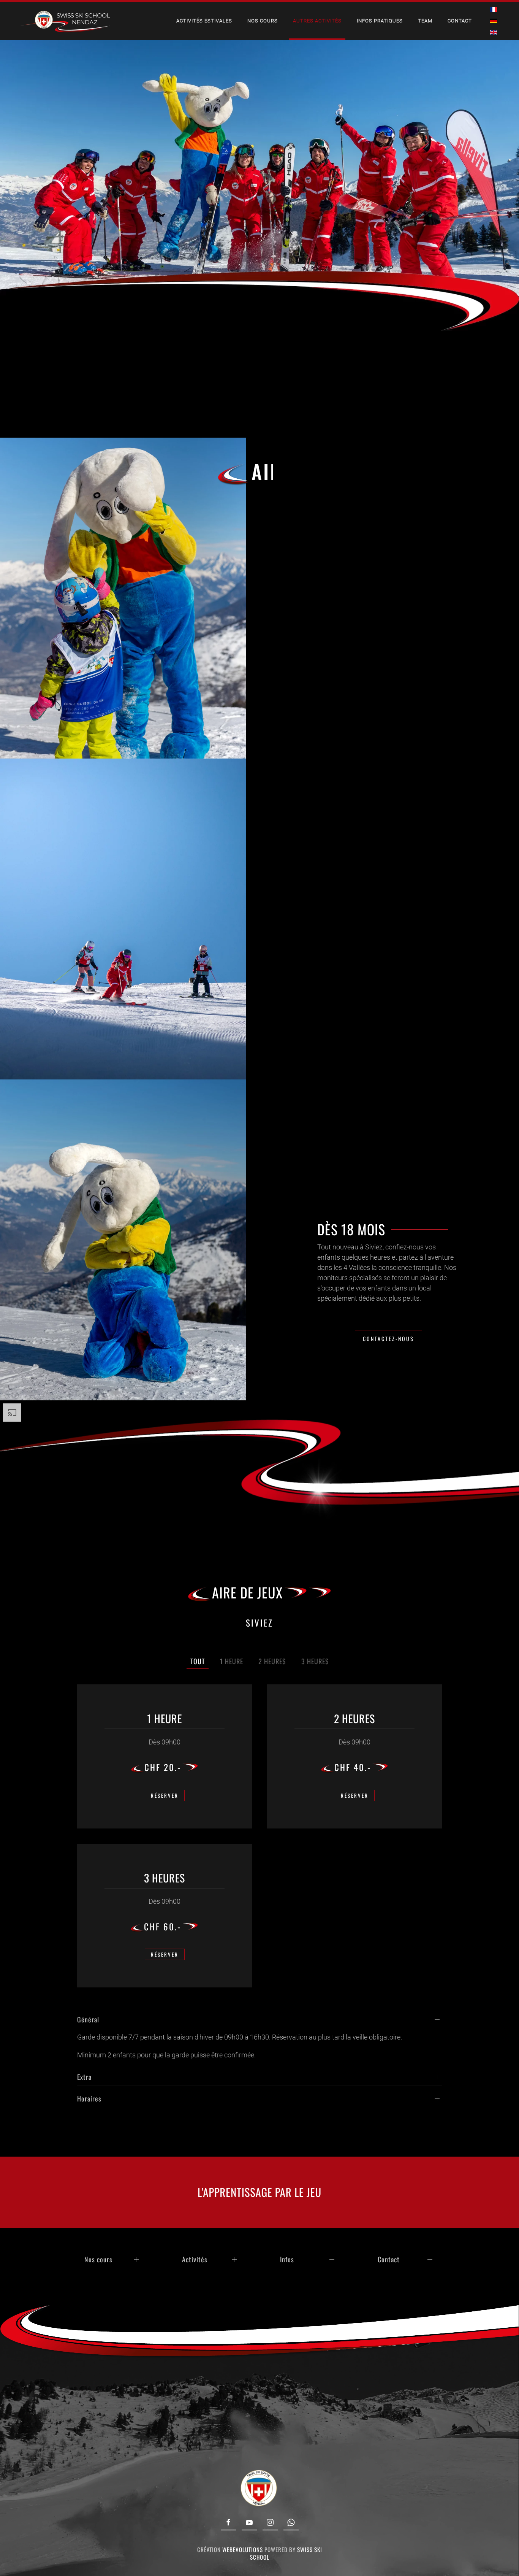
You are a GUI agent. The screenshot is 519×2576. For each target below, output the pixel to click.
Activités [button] (195, 2259)
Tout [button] (198, 1661)
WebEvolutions (243, 2549)
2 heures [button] (272, 1661)
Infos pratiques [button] (380, 21)
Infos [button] (287, 2259)
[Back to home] (63, 21)
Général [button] (88, 2019)
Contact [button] (389, 2259)
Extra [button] (84, 2077)
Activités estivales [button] (204, 21)
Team (425, 21)
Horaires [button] (89, 2098)
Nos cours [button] (263, 21)
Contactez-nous (388, 1339)
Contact (460, 21)
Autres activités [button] (317, 21)
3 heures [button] (315, 1661)
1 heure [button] (232, 1661)
